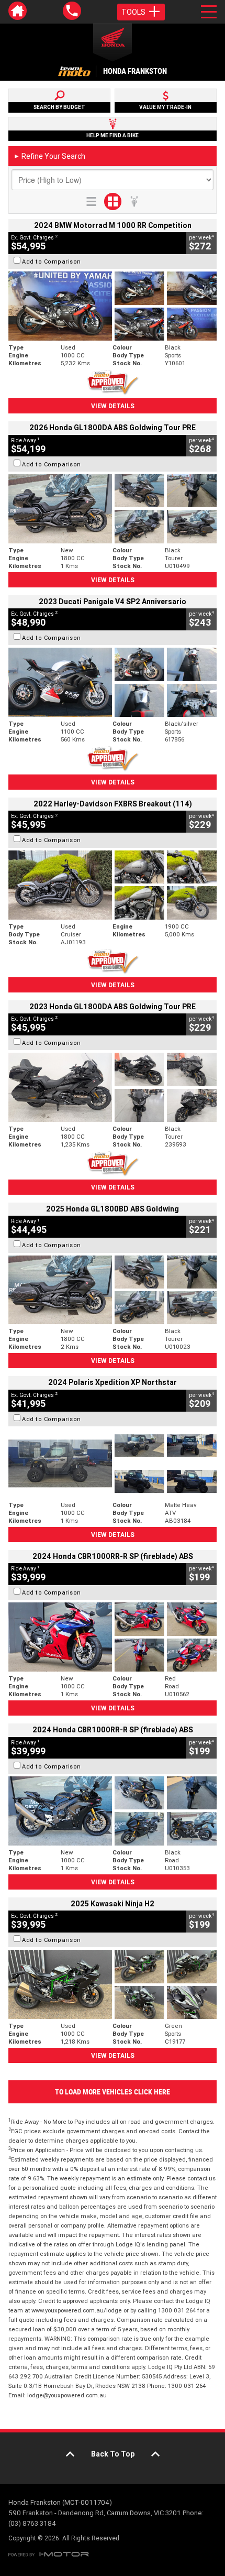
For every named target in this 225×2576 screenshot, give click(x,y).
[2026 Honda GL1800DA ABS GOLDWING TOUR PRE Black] (113, 509)
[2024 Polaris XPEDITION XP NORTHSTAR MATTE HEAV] (113, 1464)
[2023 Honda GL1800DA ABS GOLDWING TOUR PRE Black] (113, 1087)
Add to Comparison (52, 261)
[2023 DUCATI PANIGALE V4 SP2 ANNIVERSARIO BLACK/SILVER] (113, 682)
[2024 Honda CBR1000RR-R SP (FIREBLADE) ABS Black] (113, 1811)
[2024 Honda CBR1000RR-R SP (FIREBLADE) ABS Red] (113, 1637)
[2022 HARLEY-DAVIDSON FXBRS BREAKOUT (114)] (113, 885)
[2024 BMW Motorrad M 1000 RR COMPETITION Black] (113, 306)
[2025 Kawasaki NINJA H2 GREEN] (113, 1984)
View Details (113, 406)
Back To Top (113, 2454)
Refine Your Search (49, 156)
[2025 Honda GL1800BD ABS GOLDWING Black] (113, 1290)
